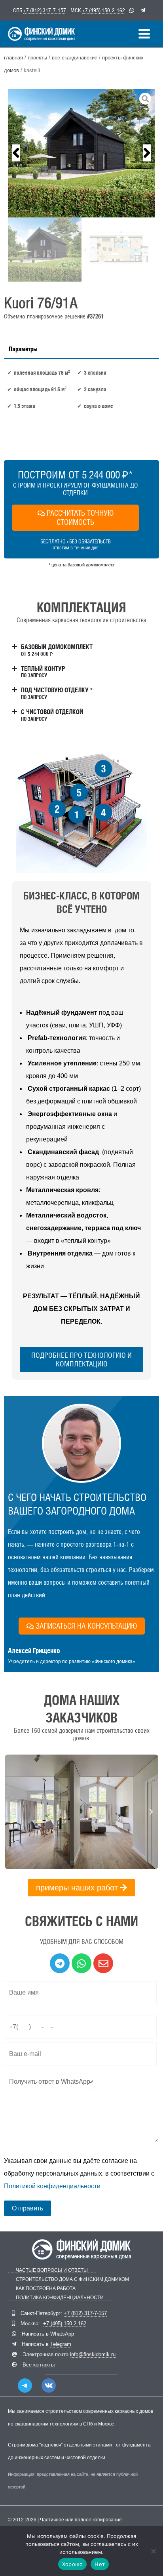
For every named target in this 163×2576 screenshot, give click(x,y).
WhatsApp (62, 2334)
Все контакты (39, 2365)
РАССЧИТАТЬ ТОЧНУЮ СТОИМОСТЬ (80, 517)
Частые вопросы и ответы (52, 2270)
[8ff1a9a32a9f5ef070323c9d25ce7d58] (81, 153)
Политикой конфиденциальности (52, 2186)
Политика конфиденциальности (60, 2298)
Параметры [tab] (23, 349)
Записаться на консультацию (86, 1626)
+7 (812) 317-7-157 (45, 10)
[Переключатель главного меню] (144, 34)
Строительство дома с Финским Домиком (72, 2280)
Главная (13, 58)
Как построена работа (46, 2289)
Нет (100, 2564)
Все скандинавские (75, 58)
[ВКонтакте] (49, 2385)
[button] (16, 153)
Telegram (61, 2344)
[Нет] (153, 2551)
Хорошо (73, 2564)
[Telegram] (25, 2385)
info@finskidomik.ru (93, 2354)
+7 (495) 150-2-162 (104, 10)
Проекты (37, 58)
